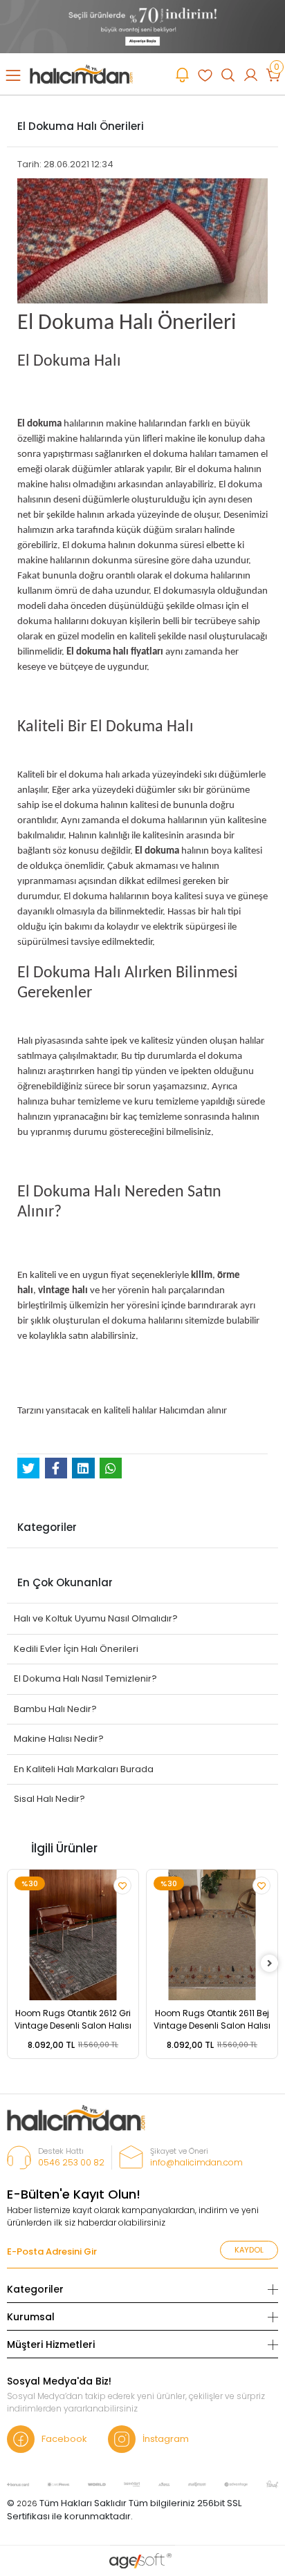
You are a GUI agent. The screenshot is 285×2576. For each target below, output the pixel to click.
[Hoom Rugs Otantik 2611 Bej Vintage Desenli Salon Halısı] (212, 1935)
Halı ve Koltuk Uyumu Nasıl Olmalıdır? (96, 1618)
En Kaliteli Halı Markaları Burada (84, 1769)
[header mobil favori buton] (205, 75)
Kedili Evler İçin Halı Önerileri (76, 1649)
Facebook (64, 2439)
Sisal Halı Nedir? (49, 1799)
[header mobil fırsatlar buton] (182, 75)
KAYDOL (249, 2250)
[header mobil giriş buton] (251, 75)
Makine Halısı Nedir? (59, 1739)
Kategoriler (35, 2289)
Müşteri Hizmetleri (51, 2344)
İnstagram (166, 2439)
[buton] (142, 26)
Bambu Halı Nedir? (55, 1709)
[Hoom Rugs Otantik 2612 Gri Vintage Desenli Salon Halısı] (73, 1935)
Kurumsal (31, 2317)
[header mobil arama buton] (228, 75)
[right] (270, 1964)
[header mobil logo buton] (81, 74)
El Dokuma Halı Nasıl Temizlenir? (85, 1679)
